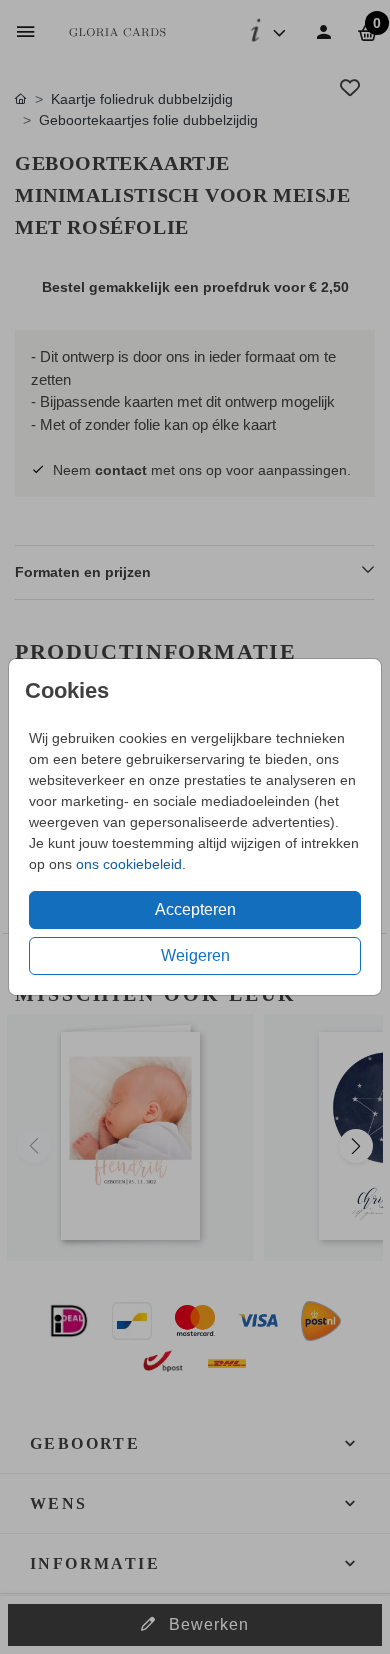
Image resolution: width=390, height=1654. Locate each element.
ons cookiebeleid (129, 864)
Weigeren (195, 955)
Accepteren (195, 909)
